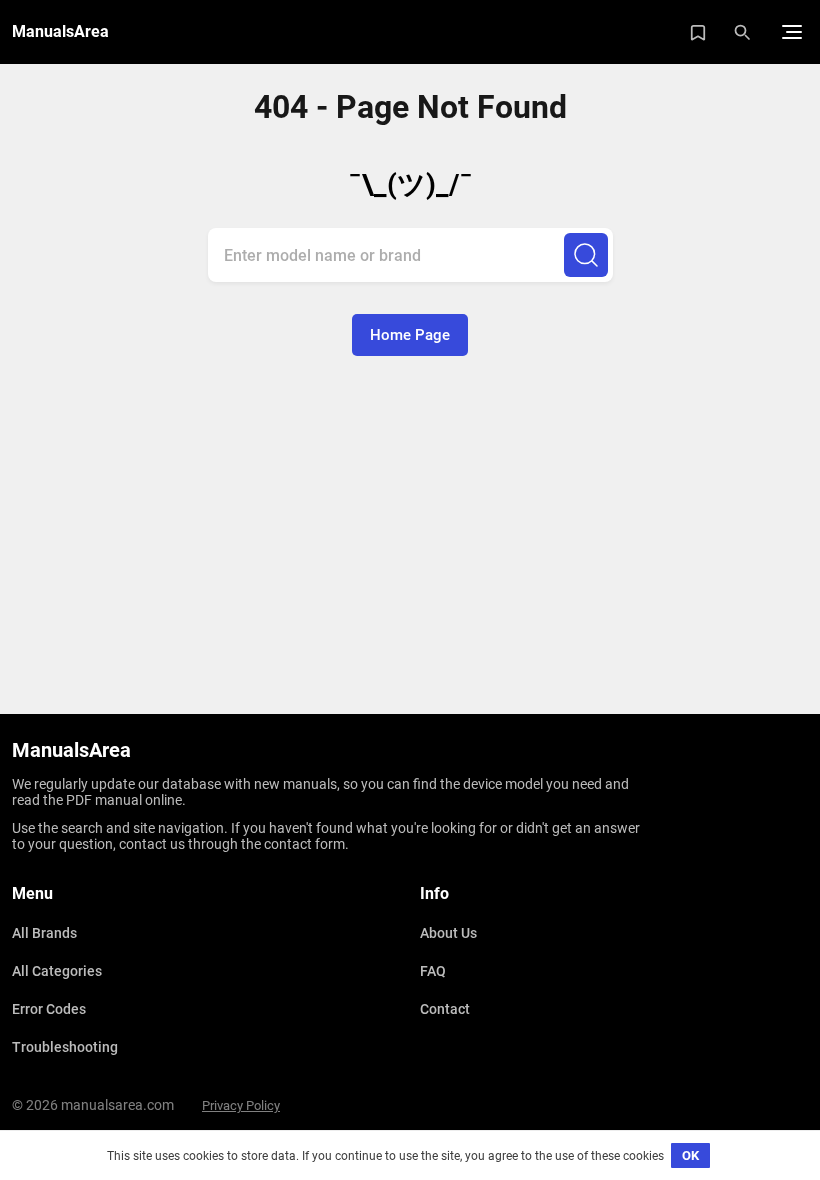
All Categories (57, 971)
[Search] (586, 255)
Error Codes (49, 1009)
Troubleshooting (65, 1047)
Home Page (410, 335)
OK (690, 1155)
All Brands (44, 933)
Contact (445, 1009)
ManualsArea (60, 31)
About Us (448, 933)
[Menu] (792, 32)
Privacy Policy (241, 1105)
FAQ (433, 971)
